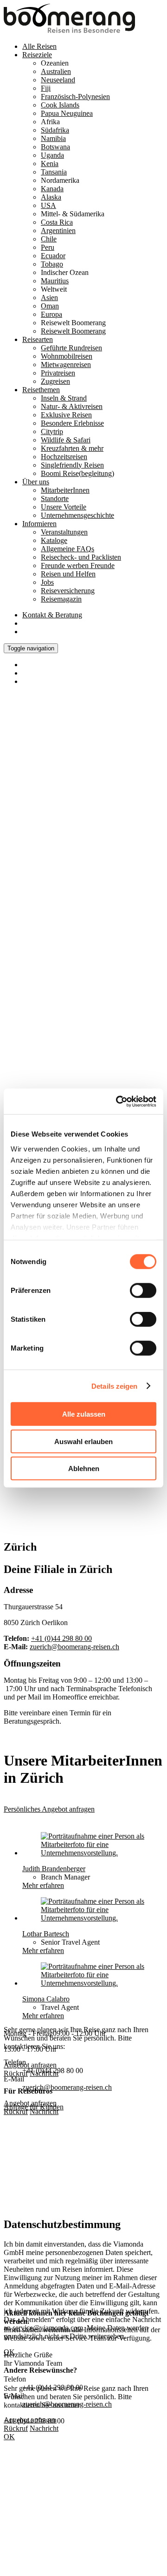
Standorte (55, 498)
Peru (48, 247)
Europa (51, 314)
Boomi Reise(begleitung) (77, 473)
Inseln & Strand (64, 398)
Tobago (52, 264)
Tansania (54, 172)
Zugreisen (55, 381)
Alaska (51, 197)
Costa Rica (57, 222)
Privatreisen (58, 373)
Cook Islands (60, 105)
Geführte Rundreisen (71, 348)
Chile (49, 239)
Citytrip (52, 432)
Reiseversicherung (68, 591)
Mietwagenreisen (66, 365)
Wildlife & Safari (66, 440)
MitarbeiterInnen (65, 490)
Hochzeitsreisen (64, 457)
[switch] (143, 1291)
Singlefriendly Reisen (72, 465)
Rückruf (16, 2111)
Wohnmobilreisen (67, 356)
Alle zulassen (84, 1414)
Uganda (52, 155)
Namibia (53, 138)
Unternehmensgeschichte (77, 515)
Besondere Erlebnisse (72, 423)
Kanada (52, 189)
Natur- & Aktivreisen (72, 406)
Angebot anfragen (30, 2103)
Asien (49, 298)
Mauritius (55, 281)
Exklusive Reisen (66, 415)
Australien (56, 71)
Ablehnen (84, 1469)
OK (9, 2437)
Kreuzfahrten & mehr (72, 448)
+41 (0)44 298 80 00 (61, 1638)
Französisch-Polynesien (75, 97)
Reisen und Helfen (68, 574)
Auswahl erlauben (83, 1441)
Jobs (47, 582)
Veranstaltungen (64, 532)
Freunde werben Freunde (78, 565)
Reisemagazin (61, 599)
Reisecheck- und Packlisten (81, 557)
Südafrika (55, 130)
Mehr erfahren (43, 1885)
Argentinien (58, 231)
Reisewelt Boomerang (73, 331)
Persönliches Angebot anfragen (49, 1809)
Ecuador (53, 256)
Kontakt (52, 615)
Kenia (50, 164)
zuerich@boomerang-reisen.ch (74, 1647)
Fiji (46, 88)
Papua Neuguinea (67, 113)
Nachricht (44, 2111)
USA (48, 205)
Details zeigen (114, 1386)
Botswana (55, 147)
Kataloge (54, 540)
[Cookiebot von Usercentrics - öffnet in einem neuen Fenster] (118, 1101)
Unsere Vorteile (64, 507)
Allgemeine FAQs (67, 549)
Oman (50, 306)
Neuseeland (58, 80)
